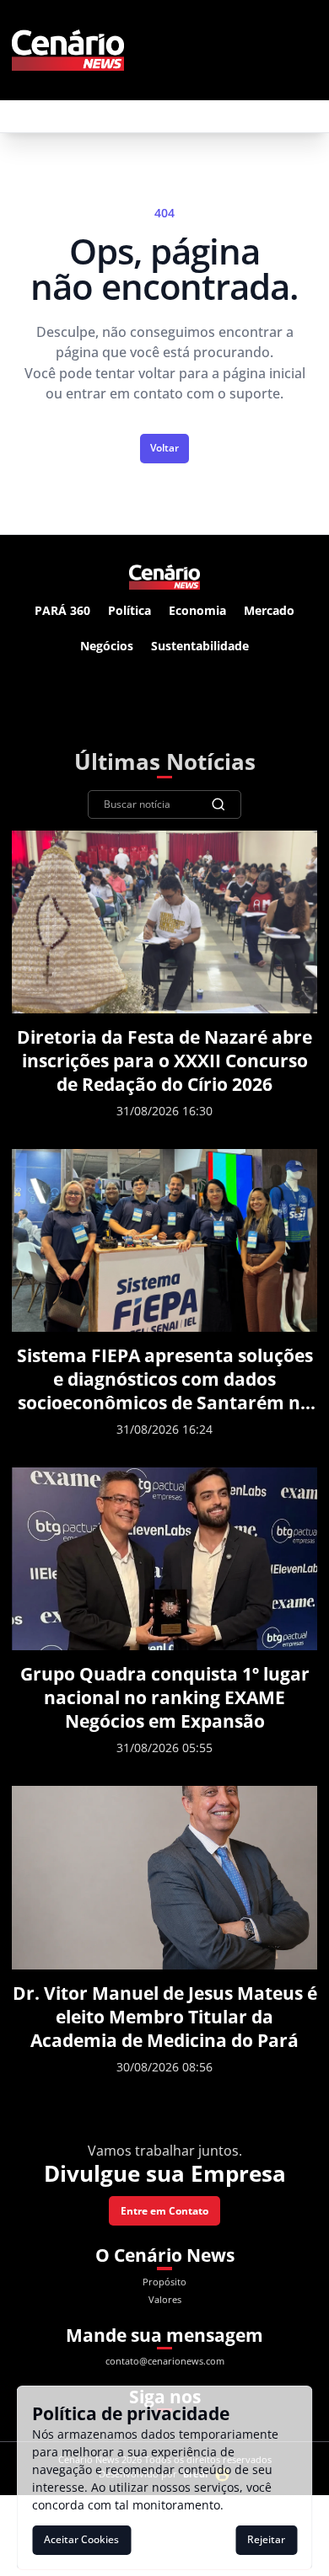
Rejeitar (266, 2539)
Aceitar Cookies (81, 2539)
